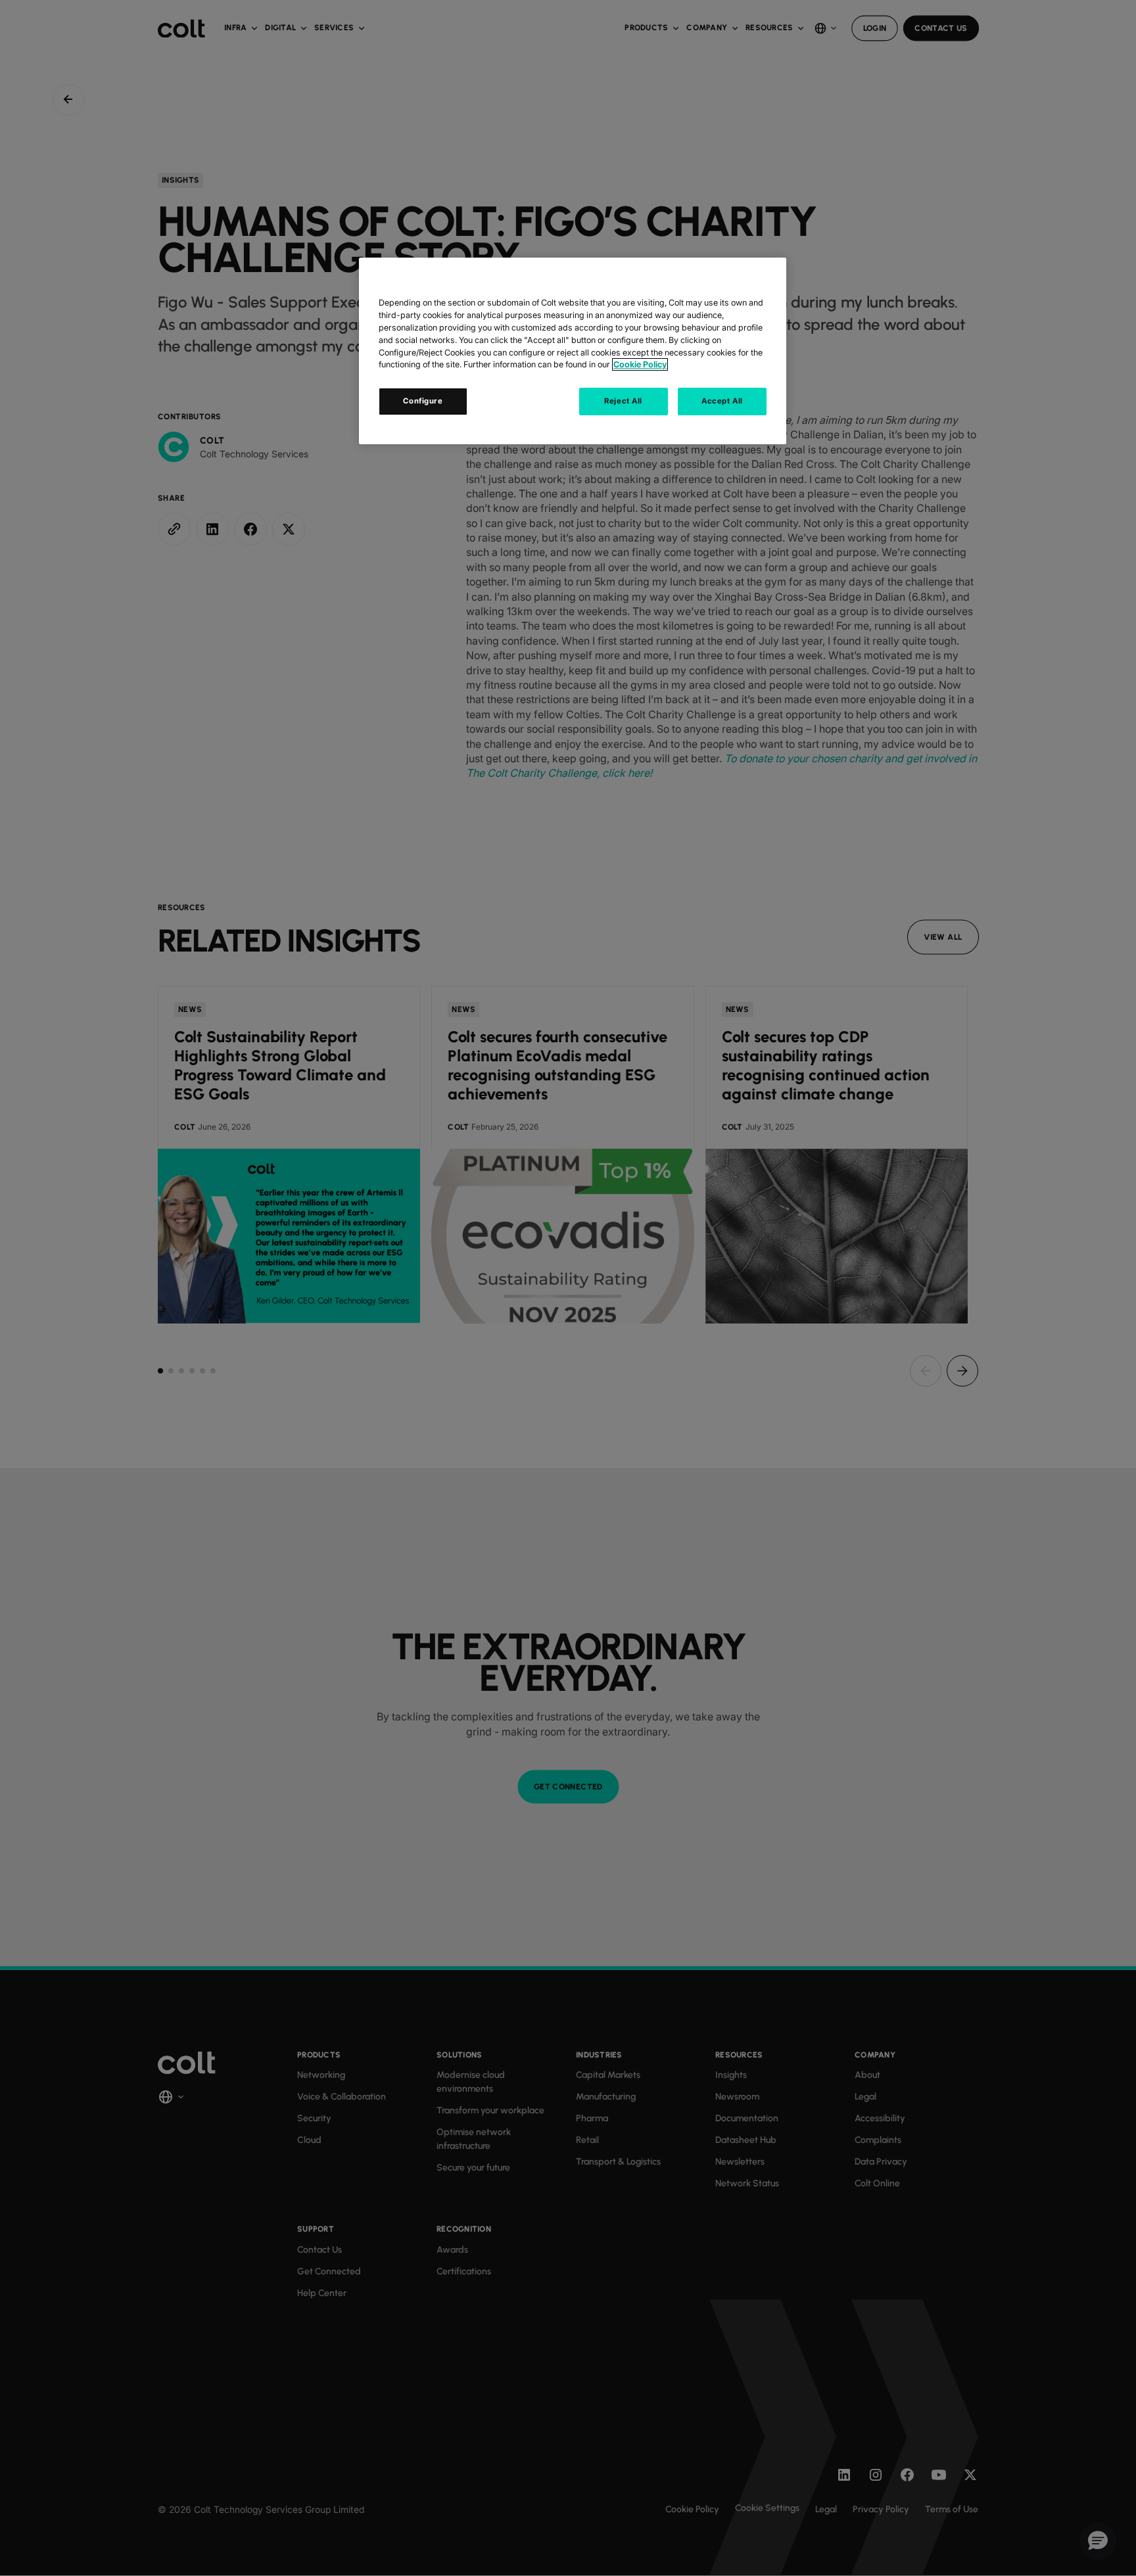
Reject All (623, 401)
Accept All (722, 401)
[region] (573, 351)
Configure (423, 401)
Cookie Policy (640, 364)
